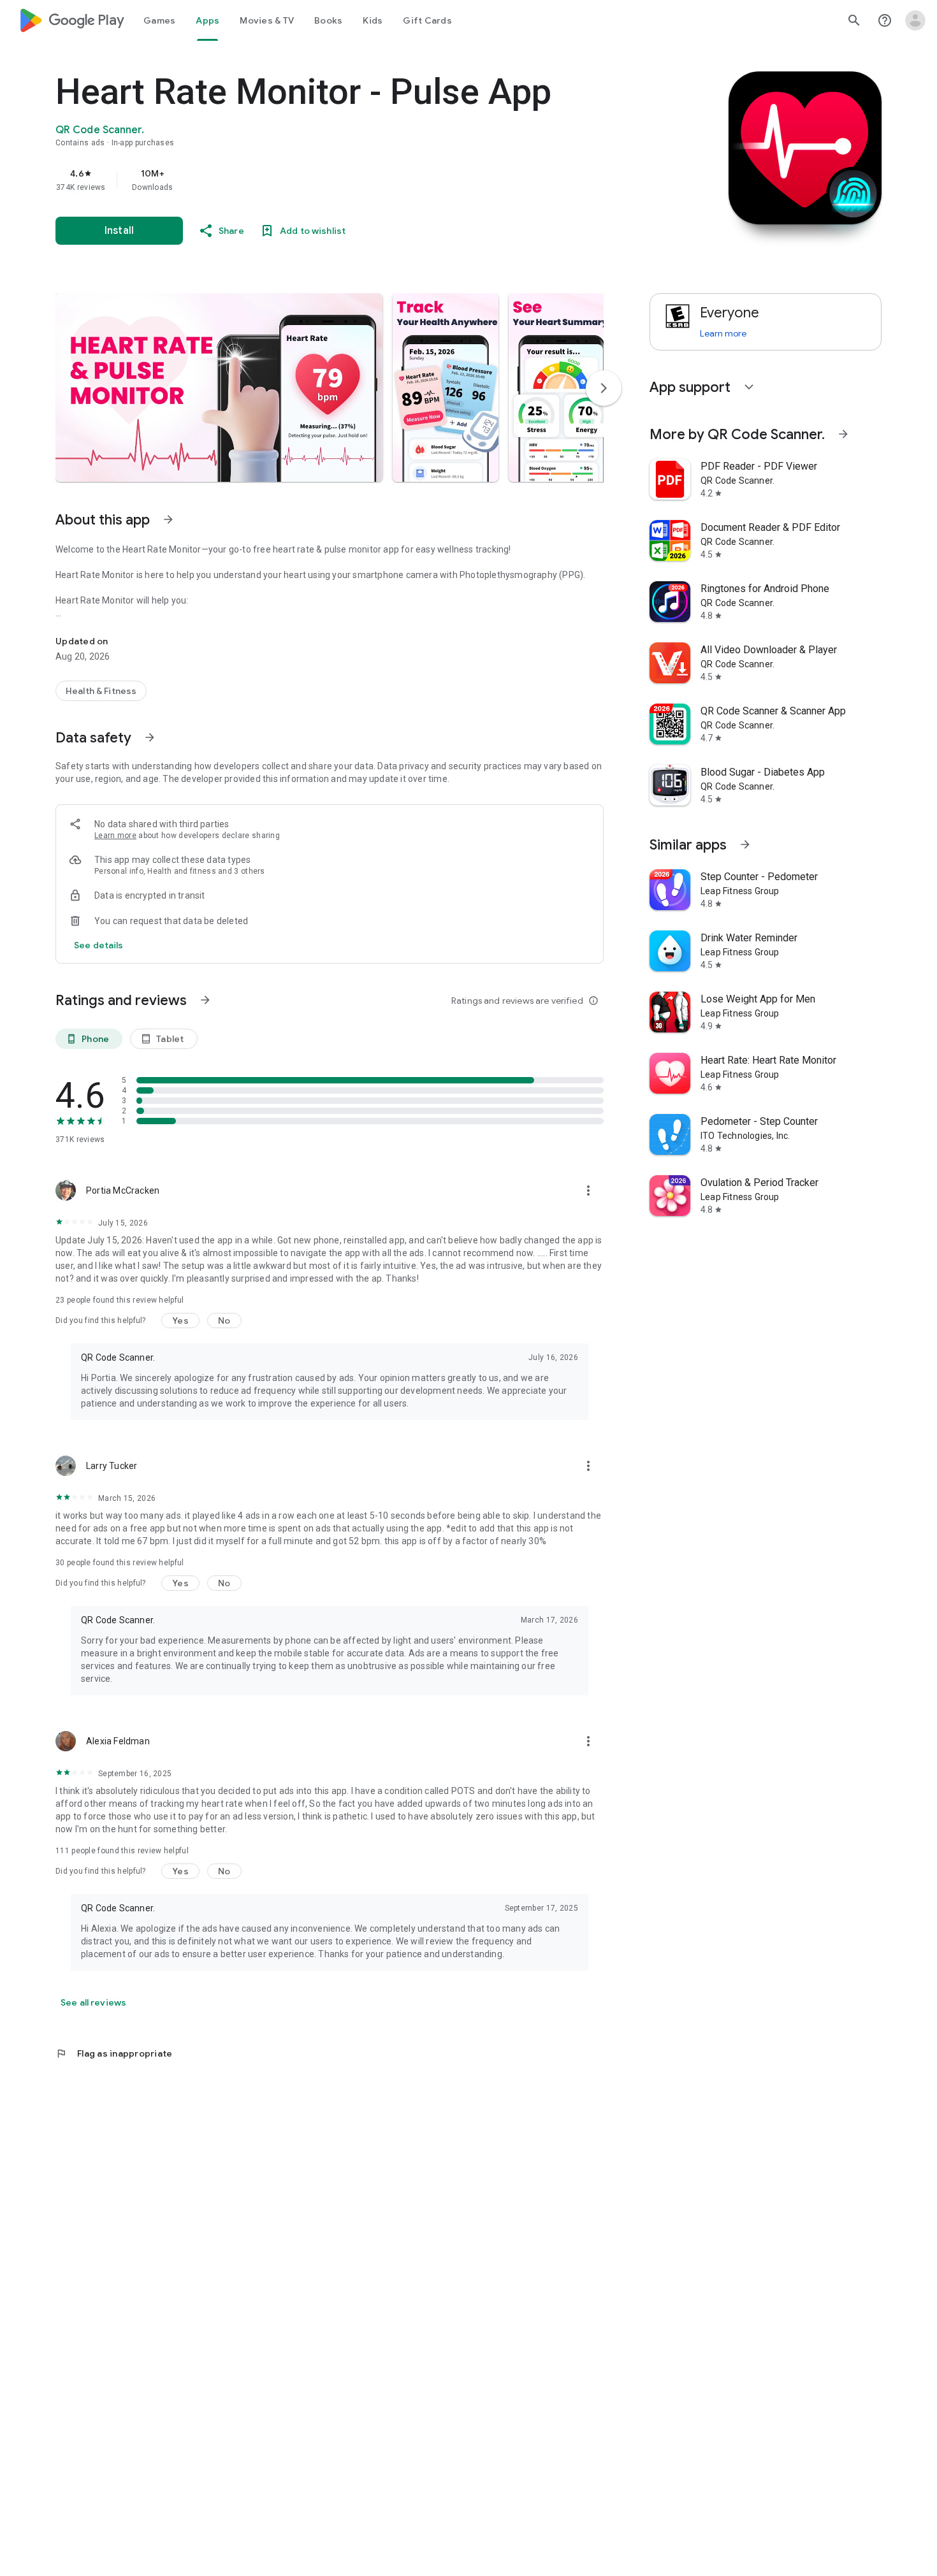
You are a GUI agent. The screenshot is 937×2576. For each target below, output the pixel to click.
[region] (310, 180)
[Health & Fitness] (101, 691)
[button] (219, 387)
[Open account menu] (915, 20)
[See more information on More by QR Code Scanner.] (843, 434)
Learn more (115, 836)
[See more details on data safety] (99, 945)
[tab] (159, 20)
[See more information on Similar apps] (745, 844)
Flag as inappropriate (114, 2053)
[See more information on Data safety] (150, 737)
